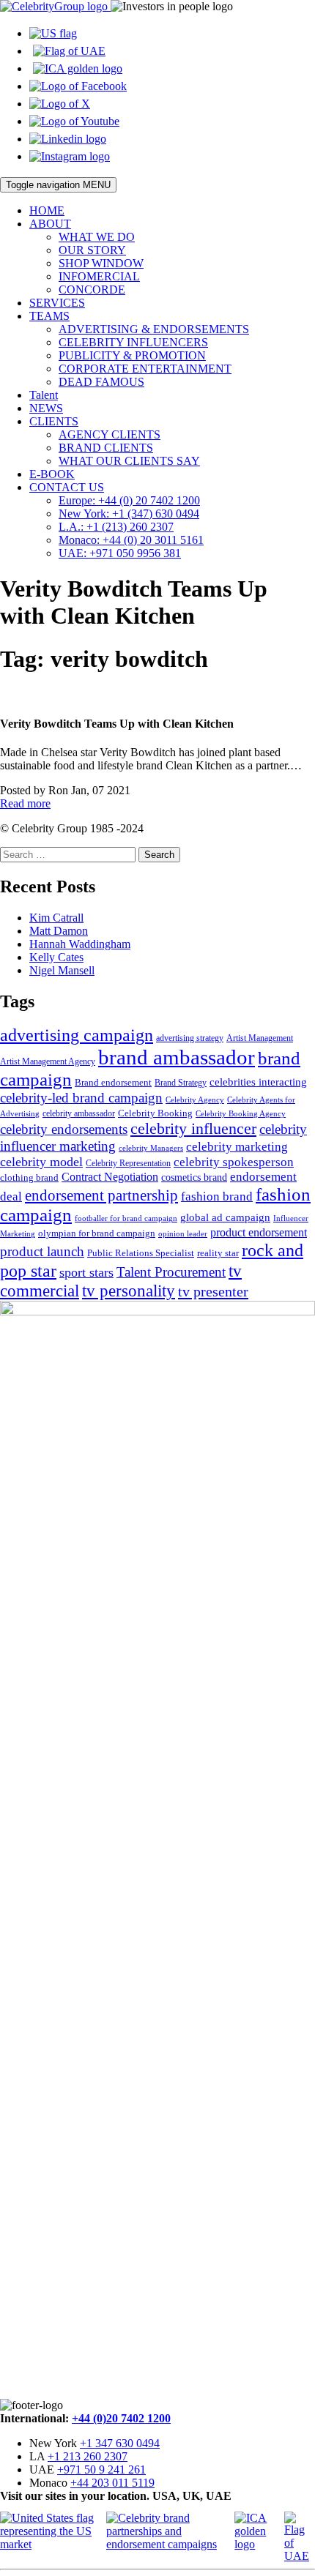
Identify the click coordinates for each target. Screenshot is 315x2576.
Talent (44, 395)
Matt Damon (59, 931)
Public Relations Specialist (141, 1253)
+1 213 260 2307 (88, 2456)
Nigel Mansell (62, 970)
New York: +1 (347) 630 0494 (129, 514)
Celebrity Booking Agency (241, 1113)
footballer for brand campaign (126, 1218)
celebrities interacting (258, 1082)
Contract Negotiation (110, 1177)
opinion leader (183, 1233)
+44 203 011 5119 (112, 2483)
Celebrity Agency (195, 1100)
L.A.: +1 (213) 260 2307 (116, 527)
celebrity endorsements (64, 1129)
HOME (47, 210)
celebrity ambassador (79, 1113)
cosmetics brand (194, 1177)
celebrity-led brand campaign (81, 1098)
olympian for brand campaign (97, 1233)
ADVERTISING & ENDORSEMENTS (154, 329)
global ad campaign (225, 1217)
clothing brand (29, 1177)
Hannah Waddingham (80, 944)
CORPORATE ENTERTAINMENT (145, 369)
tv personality (129, 1291)
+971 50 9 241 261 (101, 2469)
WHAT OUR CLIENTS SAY (129, 461)
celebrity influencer (193, 1128)
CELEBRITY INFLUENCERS (133, 342)
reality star (218, 1253)
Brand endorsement (113, 1082)
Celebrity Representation (128, 1163)
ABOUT (50, 224)
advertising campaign (77, 1035)
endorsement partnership (101, 1195)
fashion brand (217, 1196)
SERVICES (57, 303)
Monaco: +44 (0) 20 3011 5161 (131, 540)
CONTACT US (67, 487)
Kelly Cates (56, 957)
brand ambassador (177, 1057)
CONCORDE (92, 290)
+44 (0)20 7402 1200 (121, 2418)
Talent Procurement (171, 1272)
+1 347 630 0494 (120, 2443)
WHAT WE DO (97, 237)
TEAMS (49, 316)
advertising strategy (190, 1038)
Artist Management (260, 1038)
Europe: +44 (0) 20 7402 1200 (129, 500)
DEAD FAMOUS (101, 382)
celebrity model (41, 1162)
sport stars (86, 1272)
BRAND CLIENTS (106, 448)
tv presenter (213, 1291)
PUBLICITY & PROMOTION (132, 355)
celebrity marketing (237, 1146)
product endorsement (259, 1232)
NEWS (46, 408)
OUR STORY (92, 250)
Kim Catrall (56, 918)
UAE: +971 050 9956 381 (120, 553)
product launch (42, 1251)
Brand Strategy (181, 1083)
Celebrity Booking (155, 1113)
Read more (25, 803)
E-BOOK (52, 474)
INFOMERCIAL (99, 276)
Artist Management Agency (48, 1061)
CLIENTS (54, 421)
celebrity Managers (151, 1148)
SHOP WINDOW (101, 263)
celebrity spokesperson (234, 1162)
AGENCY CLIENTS (110, 434)
